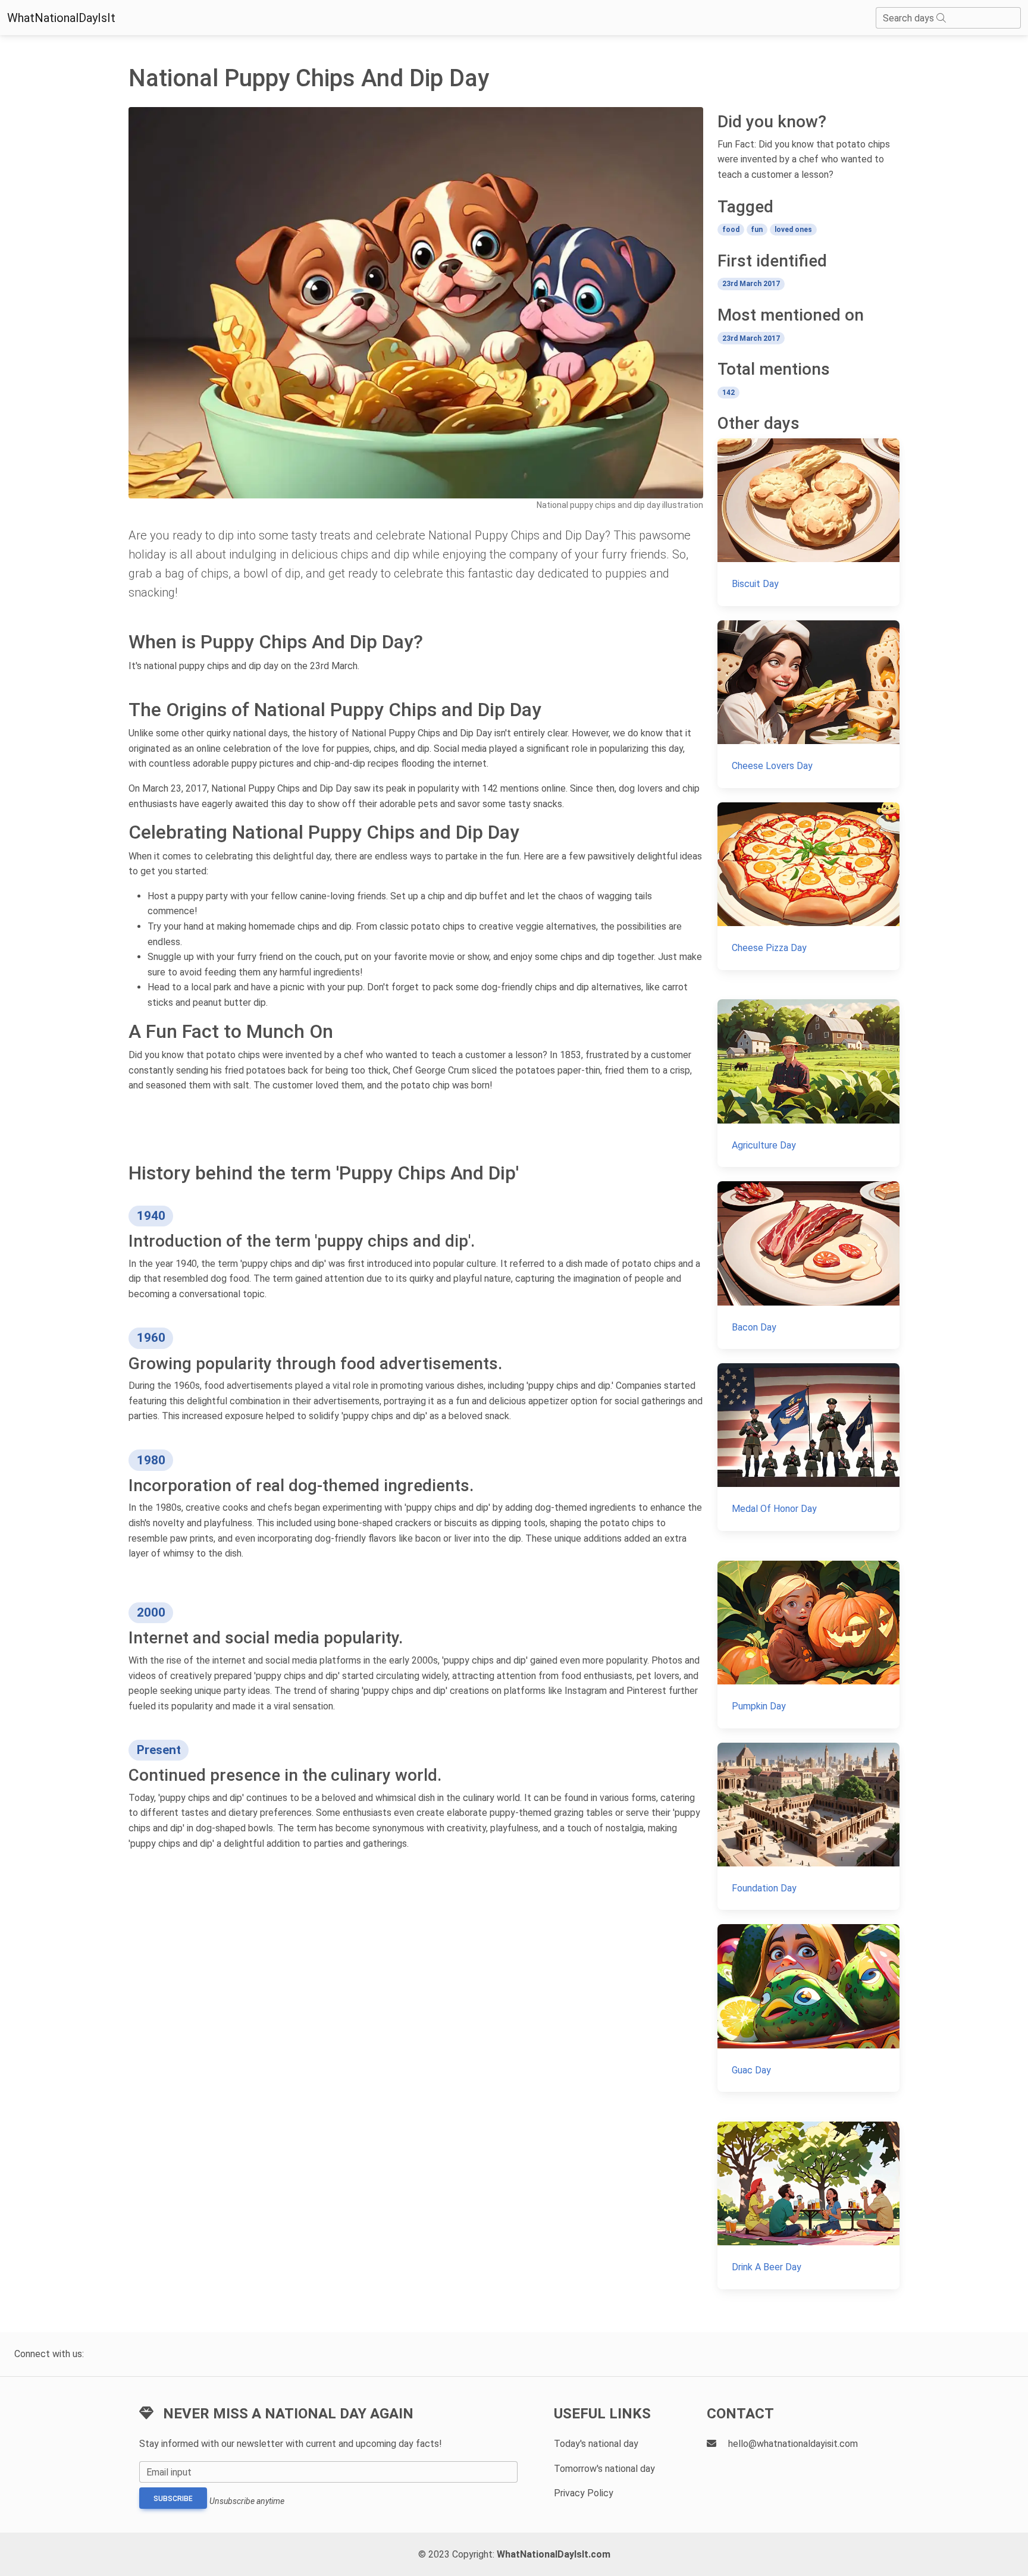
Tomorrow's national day (604, 2469)
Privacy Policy (584, 2493)
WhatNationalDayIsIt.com (554, 2554)
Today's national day (596, 2444)
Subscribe (173, 2499)
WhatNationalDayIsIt (61, 18)
